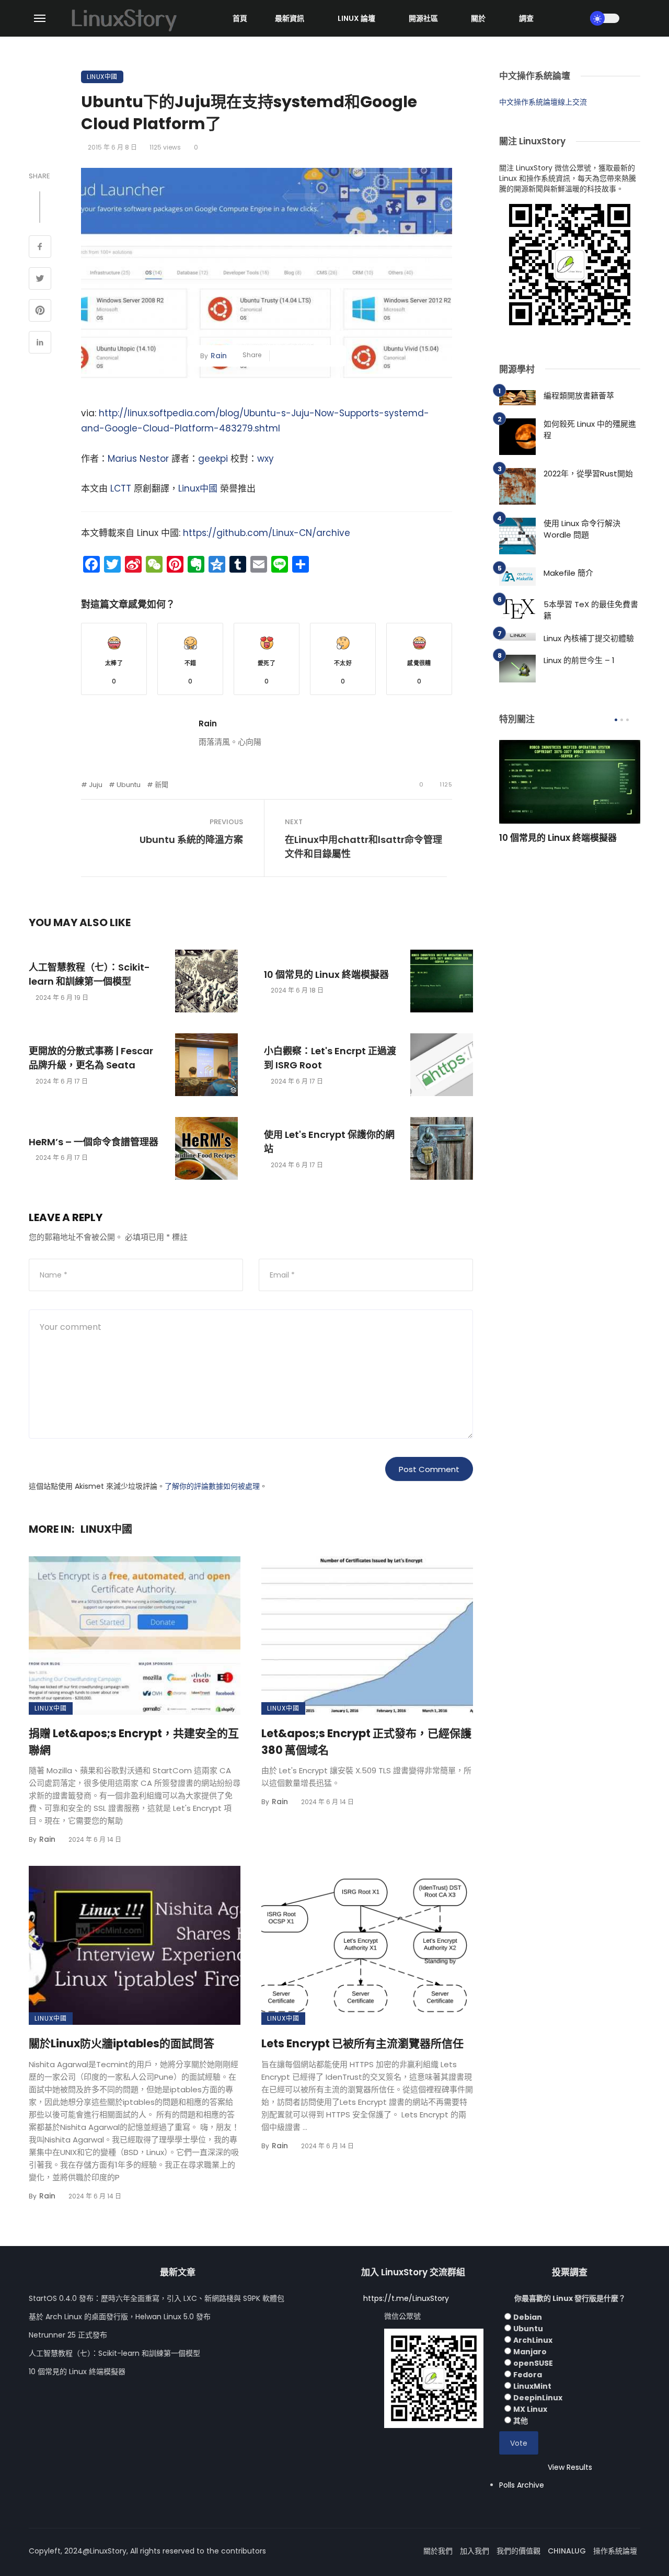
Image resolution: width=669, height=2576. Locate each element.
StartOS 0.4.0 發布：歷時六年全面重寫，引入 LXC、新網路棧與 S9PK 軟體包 (157, 2298)
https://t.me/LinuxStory (406, 2298)
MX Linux (530, 2409)
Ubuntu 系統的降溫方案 (191, 840)
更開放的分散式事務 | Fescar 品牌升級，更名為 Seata (91, 1058)
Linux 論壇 (356, 18)
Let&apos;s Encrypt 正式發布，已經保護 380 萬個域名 (366, 1742)
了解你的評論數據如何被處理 (212, 1486)
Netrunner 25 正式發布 (68, 2335)
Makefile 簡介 (568, 573)
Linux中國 (102, 77)
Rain (219, 356)
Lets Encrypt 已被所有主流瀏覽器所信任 (362, 2043)
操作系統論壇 (615, 2551)
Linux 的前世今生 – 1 (579, 660)
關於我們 (438, 2551)
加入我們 (475, 2551)
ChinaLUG (567, 2551)
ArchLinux (533, 2340)
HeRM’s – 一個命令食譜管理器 (94, 1142)
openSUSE (533, 2363)
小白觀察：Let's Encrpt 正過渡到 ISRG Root (330, 1058)
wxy (266, 459)
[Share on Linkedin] (40, 344)
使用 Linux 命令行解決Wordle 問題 (582, 529)
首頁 (240, 18)
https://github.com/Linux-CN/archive (267, 533)
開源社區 (423, 18)
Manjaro (530, 2352)
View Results (570, 2467)
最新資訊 (290, 18)
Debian (528, 2317)
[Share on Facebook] (40, 248)
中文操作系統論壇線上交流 (543, 102)
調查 (526, 18)
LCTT (121, 488)
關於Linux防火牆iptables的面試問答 (122, 2043)
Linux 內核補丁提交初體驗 (589, 638)
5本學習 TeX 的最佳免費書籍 (591, 610)
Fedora (528, 2375)
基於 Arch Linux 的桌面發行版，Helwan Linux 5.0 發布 (120, 2317)
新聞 (162, 785)
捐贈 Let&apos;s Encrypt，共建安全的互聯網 (134, 1742)
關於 (478, 18)
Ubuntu (129, 785)
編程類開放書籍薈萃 (579, 396)
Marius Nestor (138, 459)
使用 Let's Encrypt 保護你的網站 (329, 1142)
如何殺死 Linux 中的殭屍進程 (590, 430)
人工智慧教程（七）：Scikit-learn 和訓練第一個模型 (89, 974)
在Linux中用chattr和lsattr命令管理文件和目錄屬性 (364, 847)
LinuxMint (532, 2386)
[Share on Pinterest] (40, 312)
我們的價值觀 (518, 2551)
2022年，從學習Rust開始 (588, 474)
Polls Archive (522, 2485)
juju (96, 785)
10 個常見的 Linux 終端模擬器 (326, 974)
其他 (521, 2421)
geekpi (213, 459)
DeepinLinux (538, 2398)
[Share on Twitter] (40, 280)
